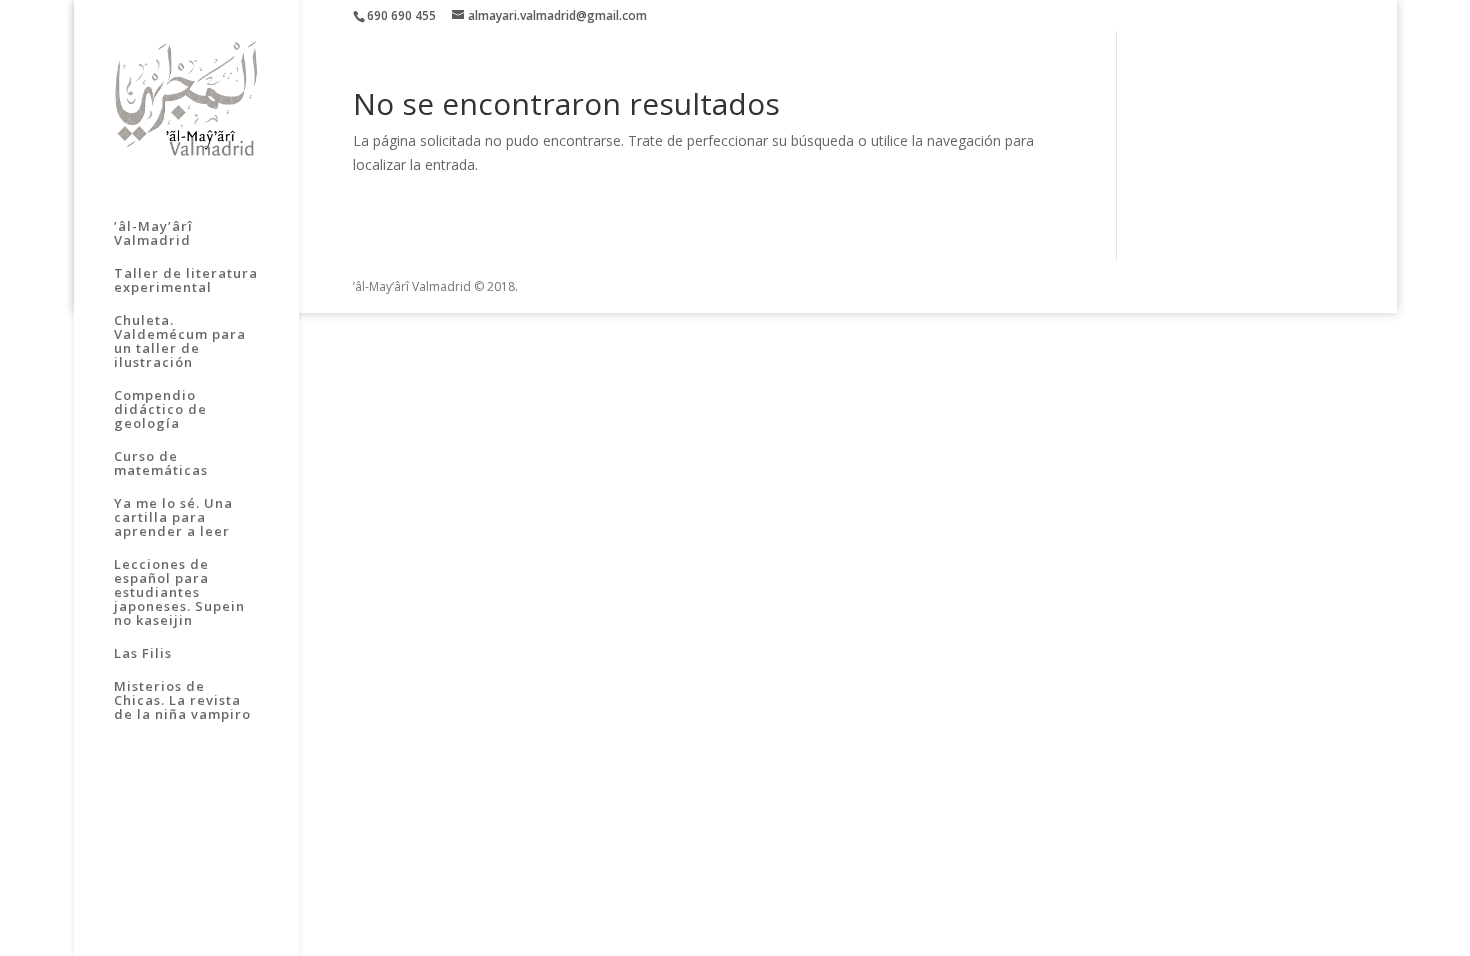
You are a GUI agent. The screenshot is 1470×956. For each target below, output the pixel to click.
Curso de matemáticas (161, 464)
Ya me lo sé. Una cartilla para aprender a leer (173, 518)
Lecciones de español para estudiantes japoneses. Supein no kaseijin (179, 593)
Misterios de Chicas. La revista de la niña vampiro (182, 701)
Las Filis (143, 654)
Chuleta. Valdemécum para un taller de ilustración (180, 342)
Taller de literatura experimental (186, 281)
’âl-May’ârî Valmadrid (153, 234)
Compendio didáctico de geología (160, 410)
